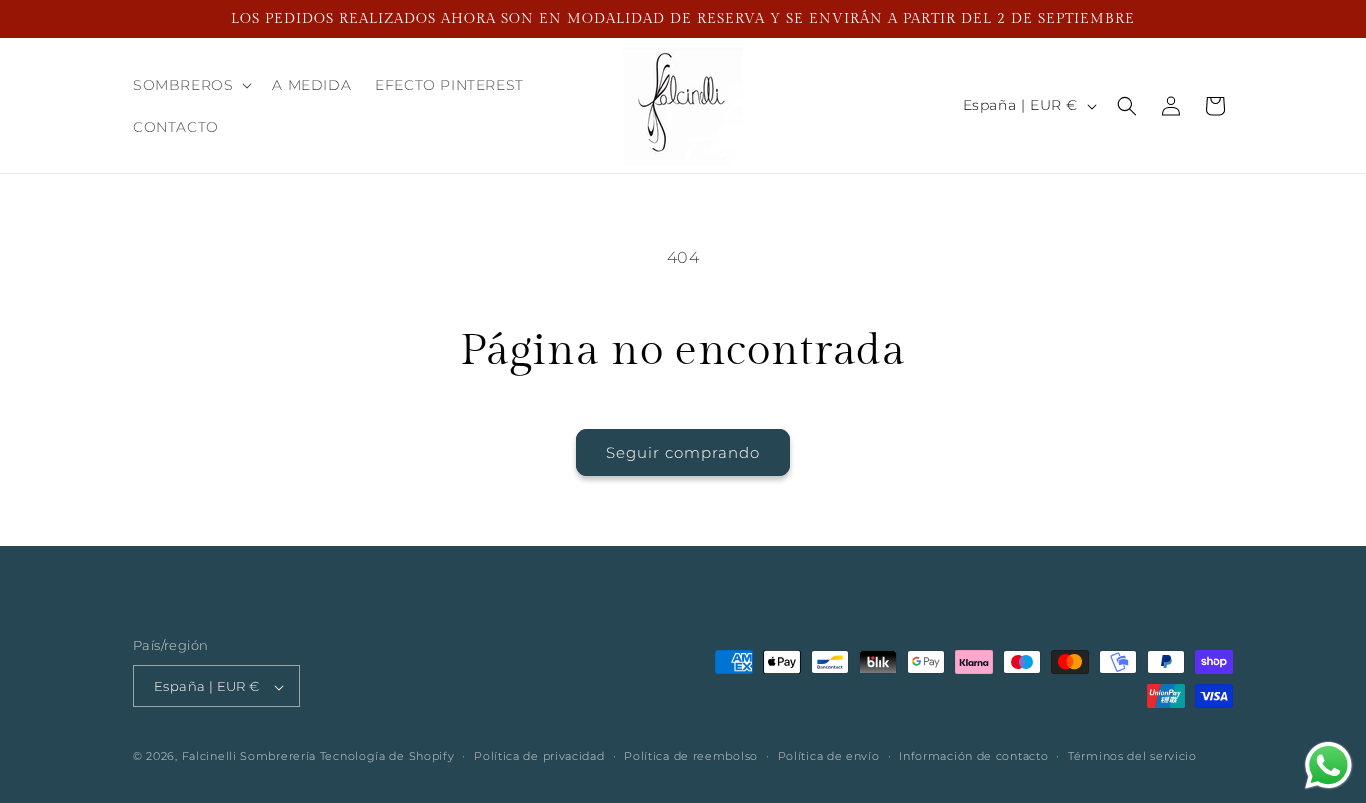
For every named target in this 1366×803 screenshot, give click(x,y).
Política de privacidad (539, 756)
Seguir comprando (683, 452)
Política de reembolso (691, 756)
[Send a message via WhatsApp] (1328, 765)
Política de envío (829, 756)
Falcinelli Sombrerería (249, 757)
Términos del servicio (1132, 756)
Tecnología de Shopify (387, 757)
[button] (190, 85)
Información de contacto (973, 756)
